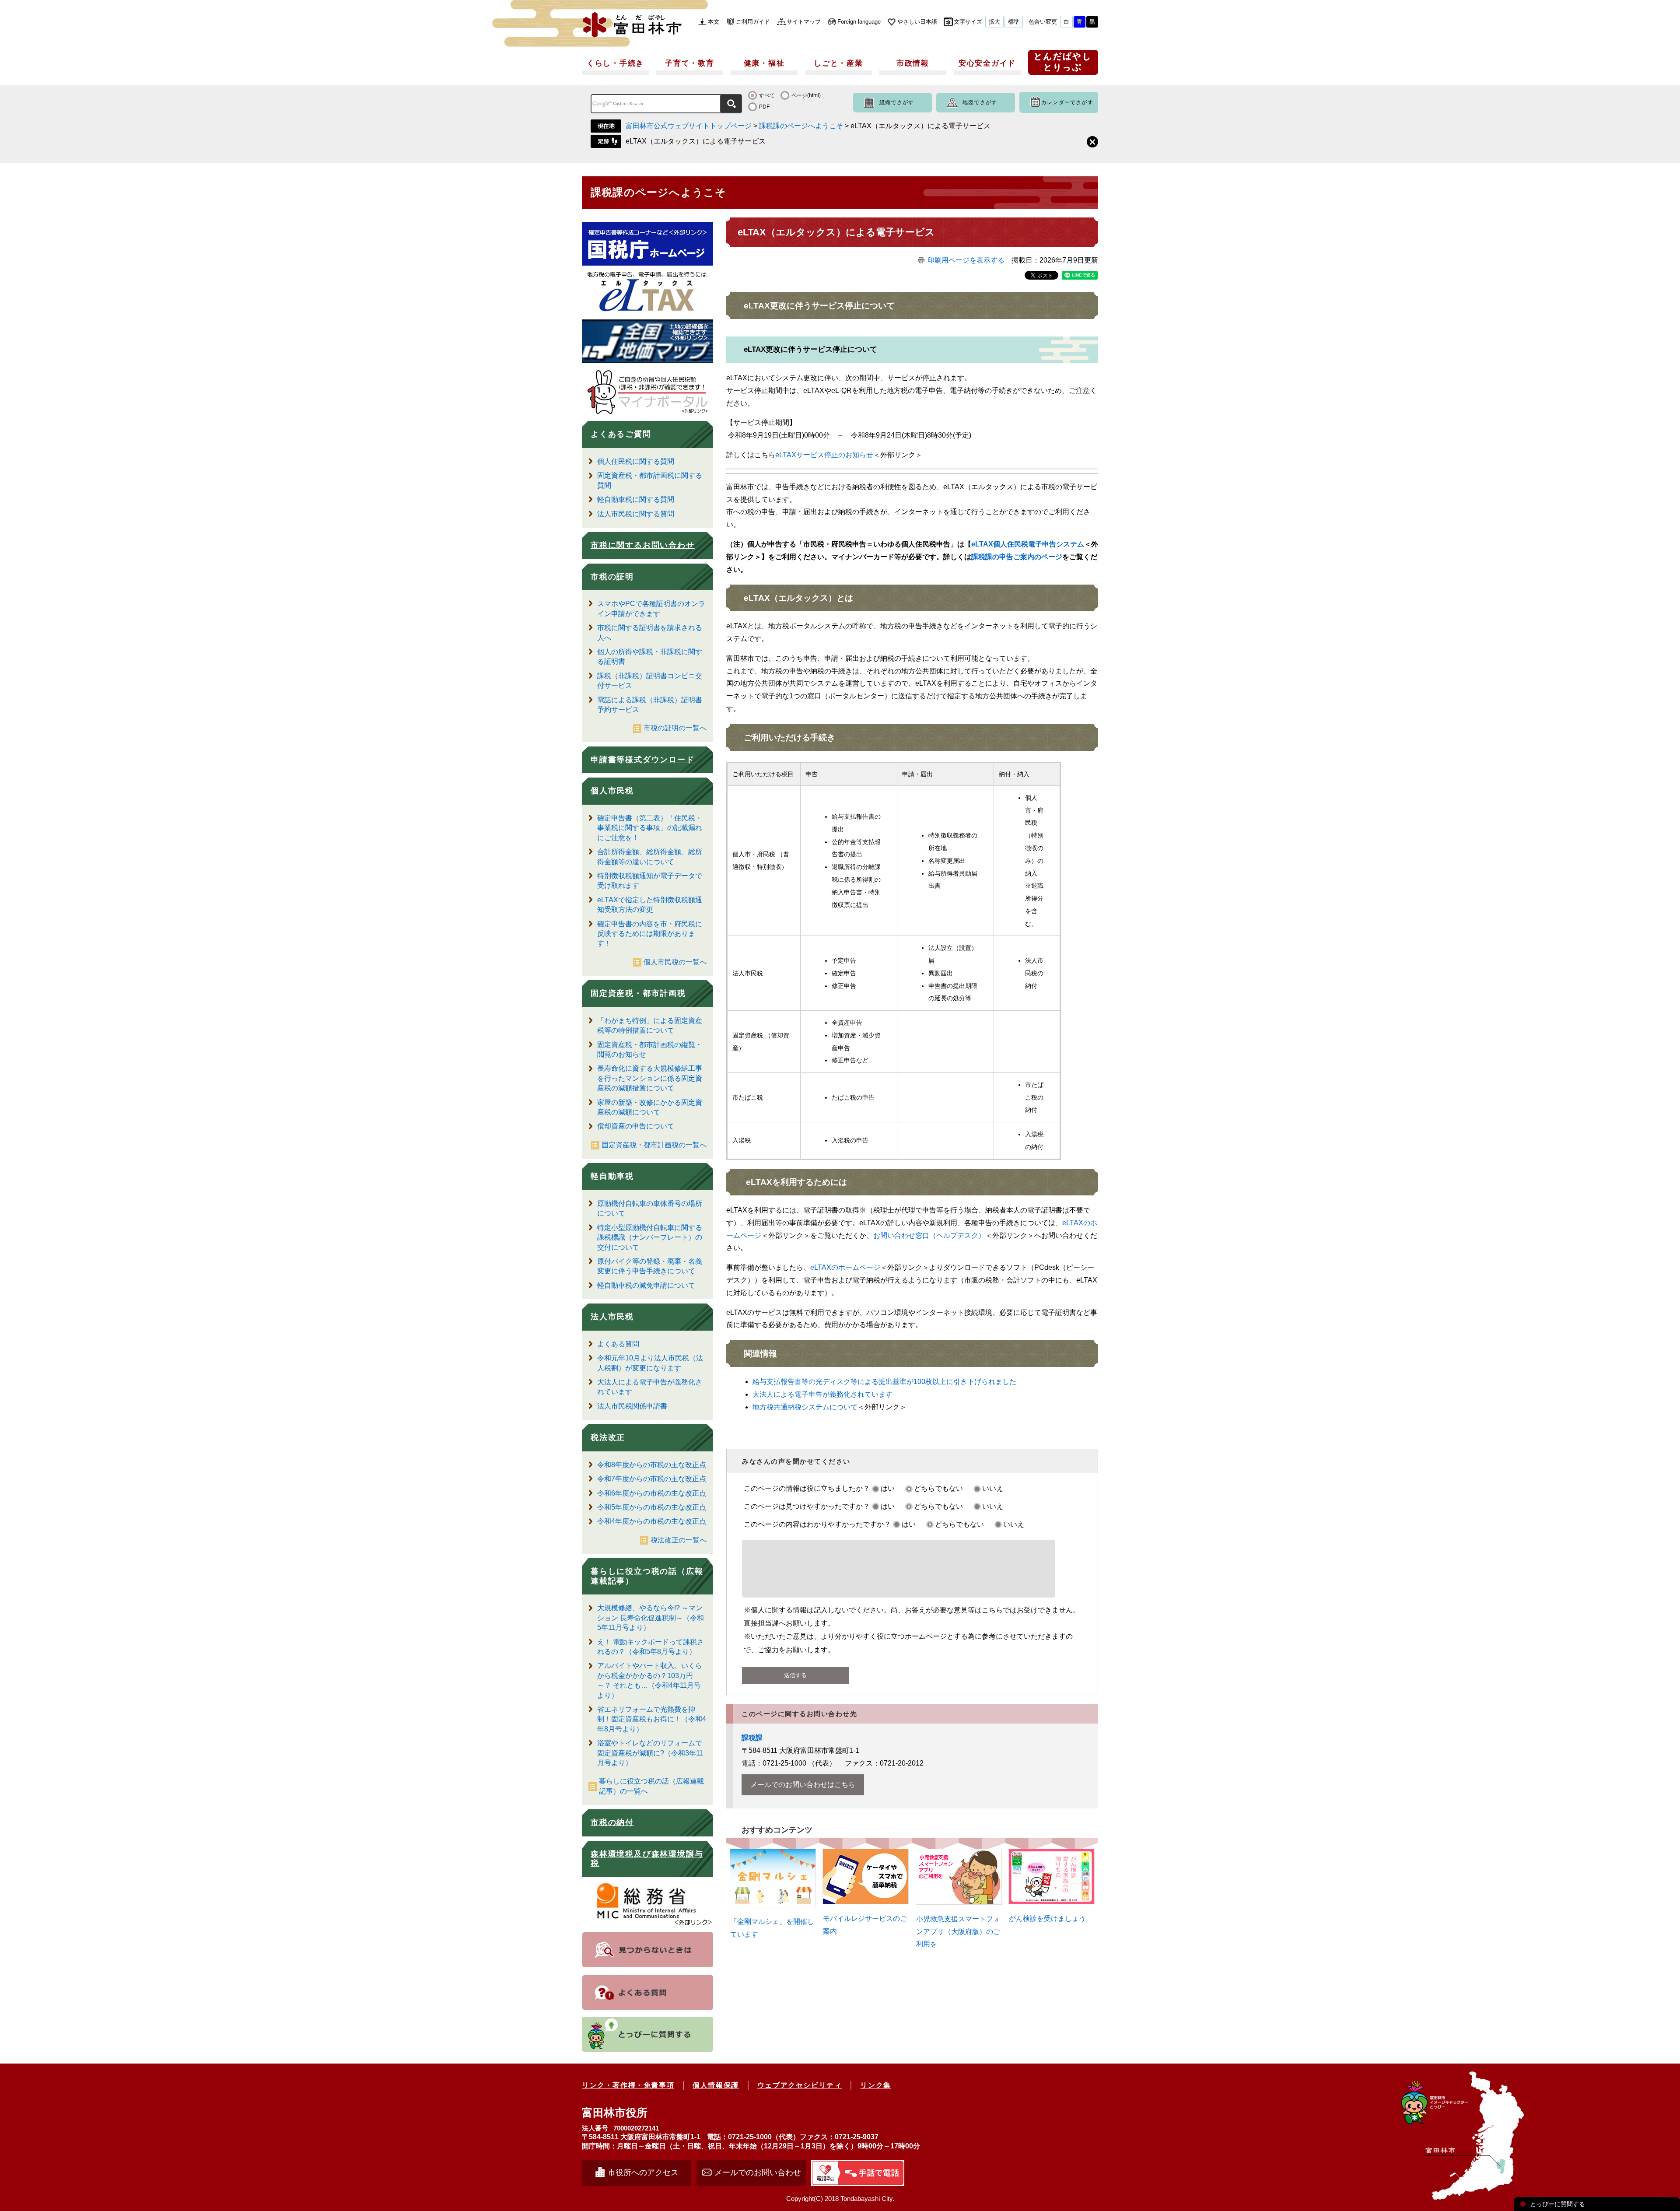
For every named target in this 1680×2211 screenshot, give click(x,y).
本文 (714, 22)
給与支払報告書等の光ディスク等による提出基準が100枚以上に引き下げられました (884, 1382)
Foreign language (859, 22)
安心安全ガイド (987, 63)
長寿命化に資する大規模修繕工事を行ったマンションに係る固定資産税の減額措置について (650, 1078)
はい (888, 1488)
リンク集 (875, 2085)
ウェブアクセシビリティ (800, 2085)
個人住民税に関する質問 (636, 461)
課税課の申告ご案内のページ (1017, 557)
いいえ (993, 1488)
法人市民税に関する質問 (636, 514)
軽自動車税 (612, 1176)
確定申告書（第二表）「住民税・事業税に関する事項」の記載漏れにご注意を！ (650, 828)
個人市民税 (612, 791)
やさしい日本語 (917, 22)
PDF (764, 107)
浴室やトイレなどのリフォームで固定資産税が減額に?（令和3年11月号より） (650, 1753)
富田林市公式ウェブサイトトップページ (689, 126)
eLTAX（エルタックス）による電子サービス (696, 141)
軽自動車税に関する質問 (636, 499)
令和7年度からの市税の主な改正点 (652, 1479)
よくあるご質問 (621, 434)
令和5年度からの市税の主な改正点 (652, 1507)
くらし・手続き (615, 63)
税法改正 (608, 1437)
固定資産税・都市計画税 (638, 993)
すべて (767, 95)
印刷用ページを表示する (966, 260)
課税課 (752, 1738)
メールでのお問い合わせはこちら (803, 1785)
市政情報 (913, 63)
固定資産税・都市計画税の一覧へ (654, 1145)
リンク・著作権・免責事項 (628, 2085)
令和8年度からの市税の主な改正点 (652, 1465)
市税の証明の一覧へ (675, 728)
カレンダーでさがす (1067, 102)
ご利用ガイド (753, 22)
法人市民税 (612, 1317)
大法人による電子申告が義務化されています (822, 1394)
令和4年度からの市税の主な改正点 (652, 1521)
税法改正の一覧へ (679, 1540)
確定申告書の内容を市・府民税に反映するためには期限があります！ (650, 934)
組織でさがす (897, 102)
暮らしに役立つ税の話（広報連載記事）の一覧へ (651, 1786)
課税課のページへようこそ (801, 126)
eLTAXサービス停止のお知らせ (824, 455)
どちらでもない (938, 1488)
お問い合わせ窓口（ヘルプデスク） (929, 1235)
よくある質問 (618, 1344)
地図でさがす (980, 102)
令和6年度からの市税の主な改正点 (652, 1493)
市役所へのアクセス (643, 2172)
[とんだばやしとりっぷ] (1063, 65)
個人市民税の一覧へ (675, 962)
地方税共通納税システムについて (805, 1407)
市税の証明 (612, 577)
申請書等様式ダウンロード (643, 760)
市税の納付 (612, 1822)
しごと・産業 (838, 63)
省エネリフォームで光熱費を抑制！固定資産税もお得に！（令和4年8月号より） (652, 1719)
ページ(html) (806, 95)
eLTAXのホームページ (845, 1267)
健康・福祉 (764, 63)
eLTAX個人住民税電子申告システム (1028, 544)
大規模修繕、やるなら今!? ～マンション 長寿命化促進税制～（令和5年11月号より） (651, 1618)
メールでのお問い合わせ (758, 2172)
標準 (1014, 22)
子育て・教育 (689, 63)
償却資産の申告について (636, 1126)
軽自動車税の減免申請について (646, 1285)
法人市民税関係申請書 (632, 1406)
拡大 (994, 22)
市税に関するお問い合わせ (643, 545)
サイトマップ (804, 22)
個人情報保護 (716, 2085)
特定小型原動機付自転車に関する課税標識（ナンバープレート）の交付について (650, 1237)
